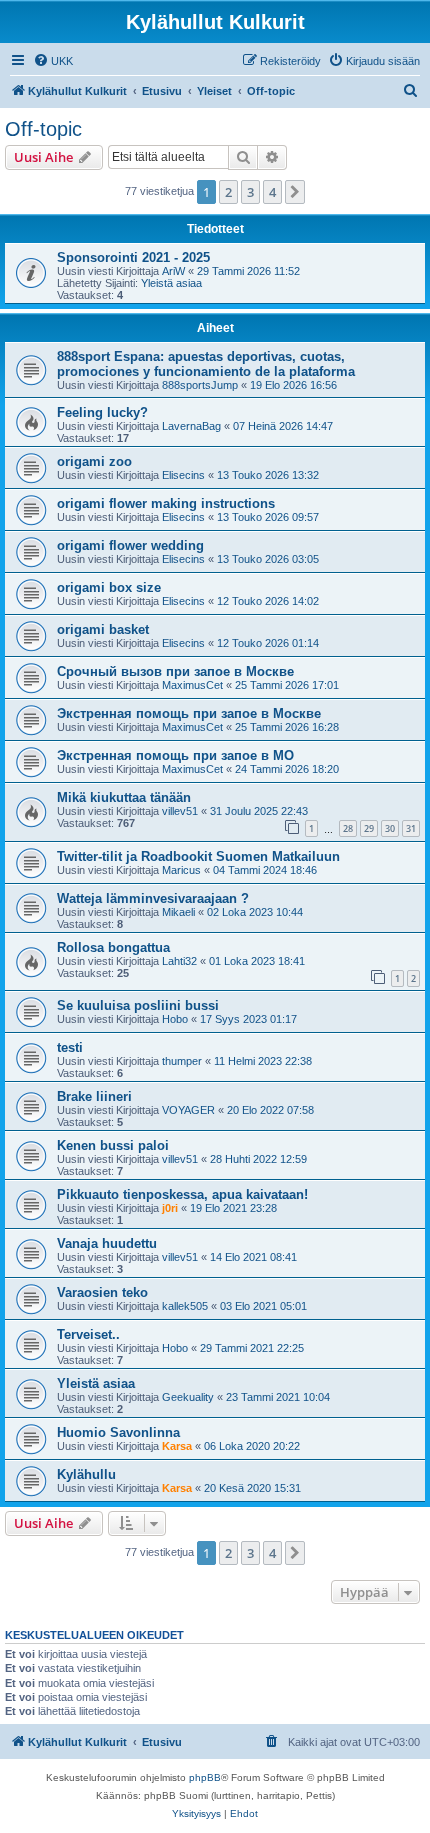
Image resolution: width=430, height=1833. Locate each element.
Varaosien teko (102, 1292)
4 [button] (272, 192)
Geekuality (188, 1397)
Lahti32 (179, 961)
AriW (173, 271)
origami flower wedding (130, 545)
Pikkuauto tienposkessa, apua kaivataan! (182, 1194)
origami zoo (94, 461)
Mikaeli (178, 912)
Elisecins (183, 475)
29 (369, 828)
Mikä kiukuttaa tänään (124, 797)
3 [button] (250, 192)
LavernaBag (191, 426)
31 (411, 828)
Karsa (177, 1446)
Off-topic (43, 129)
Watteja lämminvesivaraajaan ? (153, 898)
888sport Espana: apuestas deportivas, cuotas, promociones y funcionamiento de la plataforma (206, 364)
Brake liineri (94, 1096)
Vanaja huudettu (107, 1243)
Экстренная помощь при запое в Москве (189, 713)
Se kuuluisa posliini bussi (138, 1005)
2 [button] (228, 192)
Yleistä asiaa (171, 283)
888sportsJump (200, 385)
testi (70, 1047)
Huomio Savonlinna (118, 1432)
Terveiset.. (88, 1334)
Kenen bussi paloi (113, 1145)
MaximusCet (192, 685)
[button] (295, 192)
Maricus (181, 870)
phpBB (205, 1777)
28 (348, 828)
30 (390, 828)
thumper (182, 1061)
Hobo (175, 1019)
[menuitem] (53, 61)
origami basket (103, 629)
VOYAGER (188, 1110)
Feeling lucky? (102, 412)
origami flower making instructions (166, 503)
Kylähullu (86, 1474)
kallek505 (185, 1306)
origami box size (109, 587)
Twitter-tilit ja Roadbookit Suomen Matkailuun (198, 856)
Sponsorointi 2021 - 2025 (133, 257)
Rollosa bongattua (113, 947)
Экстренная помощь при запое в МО (175, 755)
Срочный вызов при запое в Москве (175, 671)
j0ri (170, 1208)
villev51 (180, 811)
